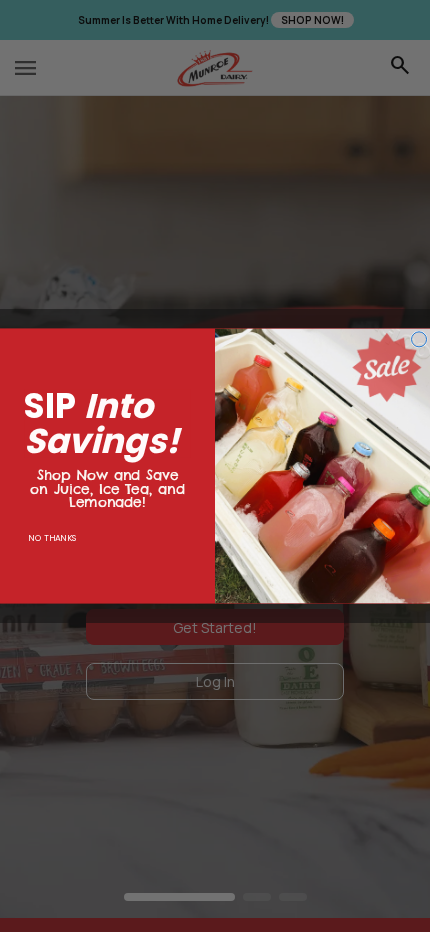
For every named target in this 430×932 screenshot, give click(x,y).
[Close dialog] (419, 339)
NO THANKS (52, 538)
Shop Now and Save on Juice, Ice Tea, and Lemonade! (107, 480)
